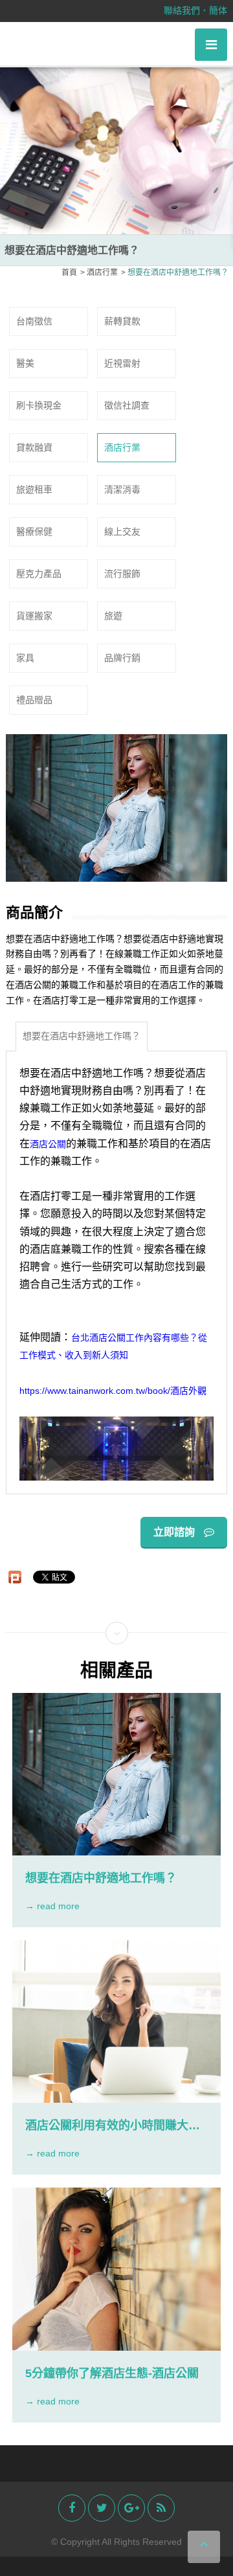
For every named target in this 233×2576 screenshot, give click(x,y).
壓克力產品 (39, 574)
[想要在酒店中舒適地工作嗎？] (116, 1774)
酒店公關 (48, 1144)
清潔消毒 (122, 489)
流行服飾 (122, 574)
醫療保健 (34, 532)
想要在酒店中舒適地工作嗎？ (82, 1036)
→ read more (52, 1906)
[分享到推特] (102, 2508)
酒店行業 (122, 447)
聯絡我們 (182, 10)
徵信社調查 (127, 405)
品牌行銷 (122, 658)
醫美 (25, 363)
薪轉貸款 (122, 321)
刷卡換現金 (39, 405)
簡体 (218, 10)
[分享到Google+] (131, 2508)
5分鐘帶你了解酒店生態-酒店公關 (112, 2373)
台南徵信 (34, 321)
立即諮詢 (175, 1532)
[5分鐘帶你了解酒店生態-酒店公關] (116, 2269)
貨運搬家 (34, 616)
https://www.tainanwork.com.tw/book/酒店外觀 (113, 1390)
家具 (25, 658)
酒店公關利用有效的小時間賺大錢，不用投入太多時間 (107, 2126)
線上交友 (122, 532)
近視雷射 (122, 363)
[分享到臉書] (72, 2508)
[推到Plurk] (15, 1577)
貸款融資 (34, 447)
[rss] (161, 2508)
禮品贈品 (34, 700)
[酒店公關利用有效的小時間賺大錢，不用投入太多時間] (116, 2022)
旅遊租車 (34, 489)
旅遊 (113, 616)
